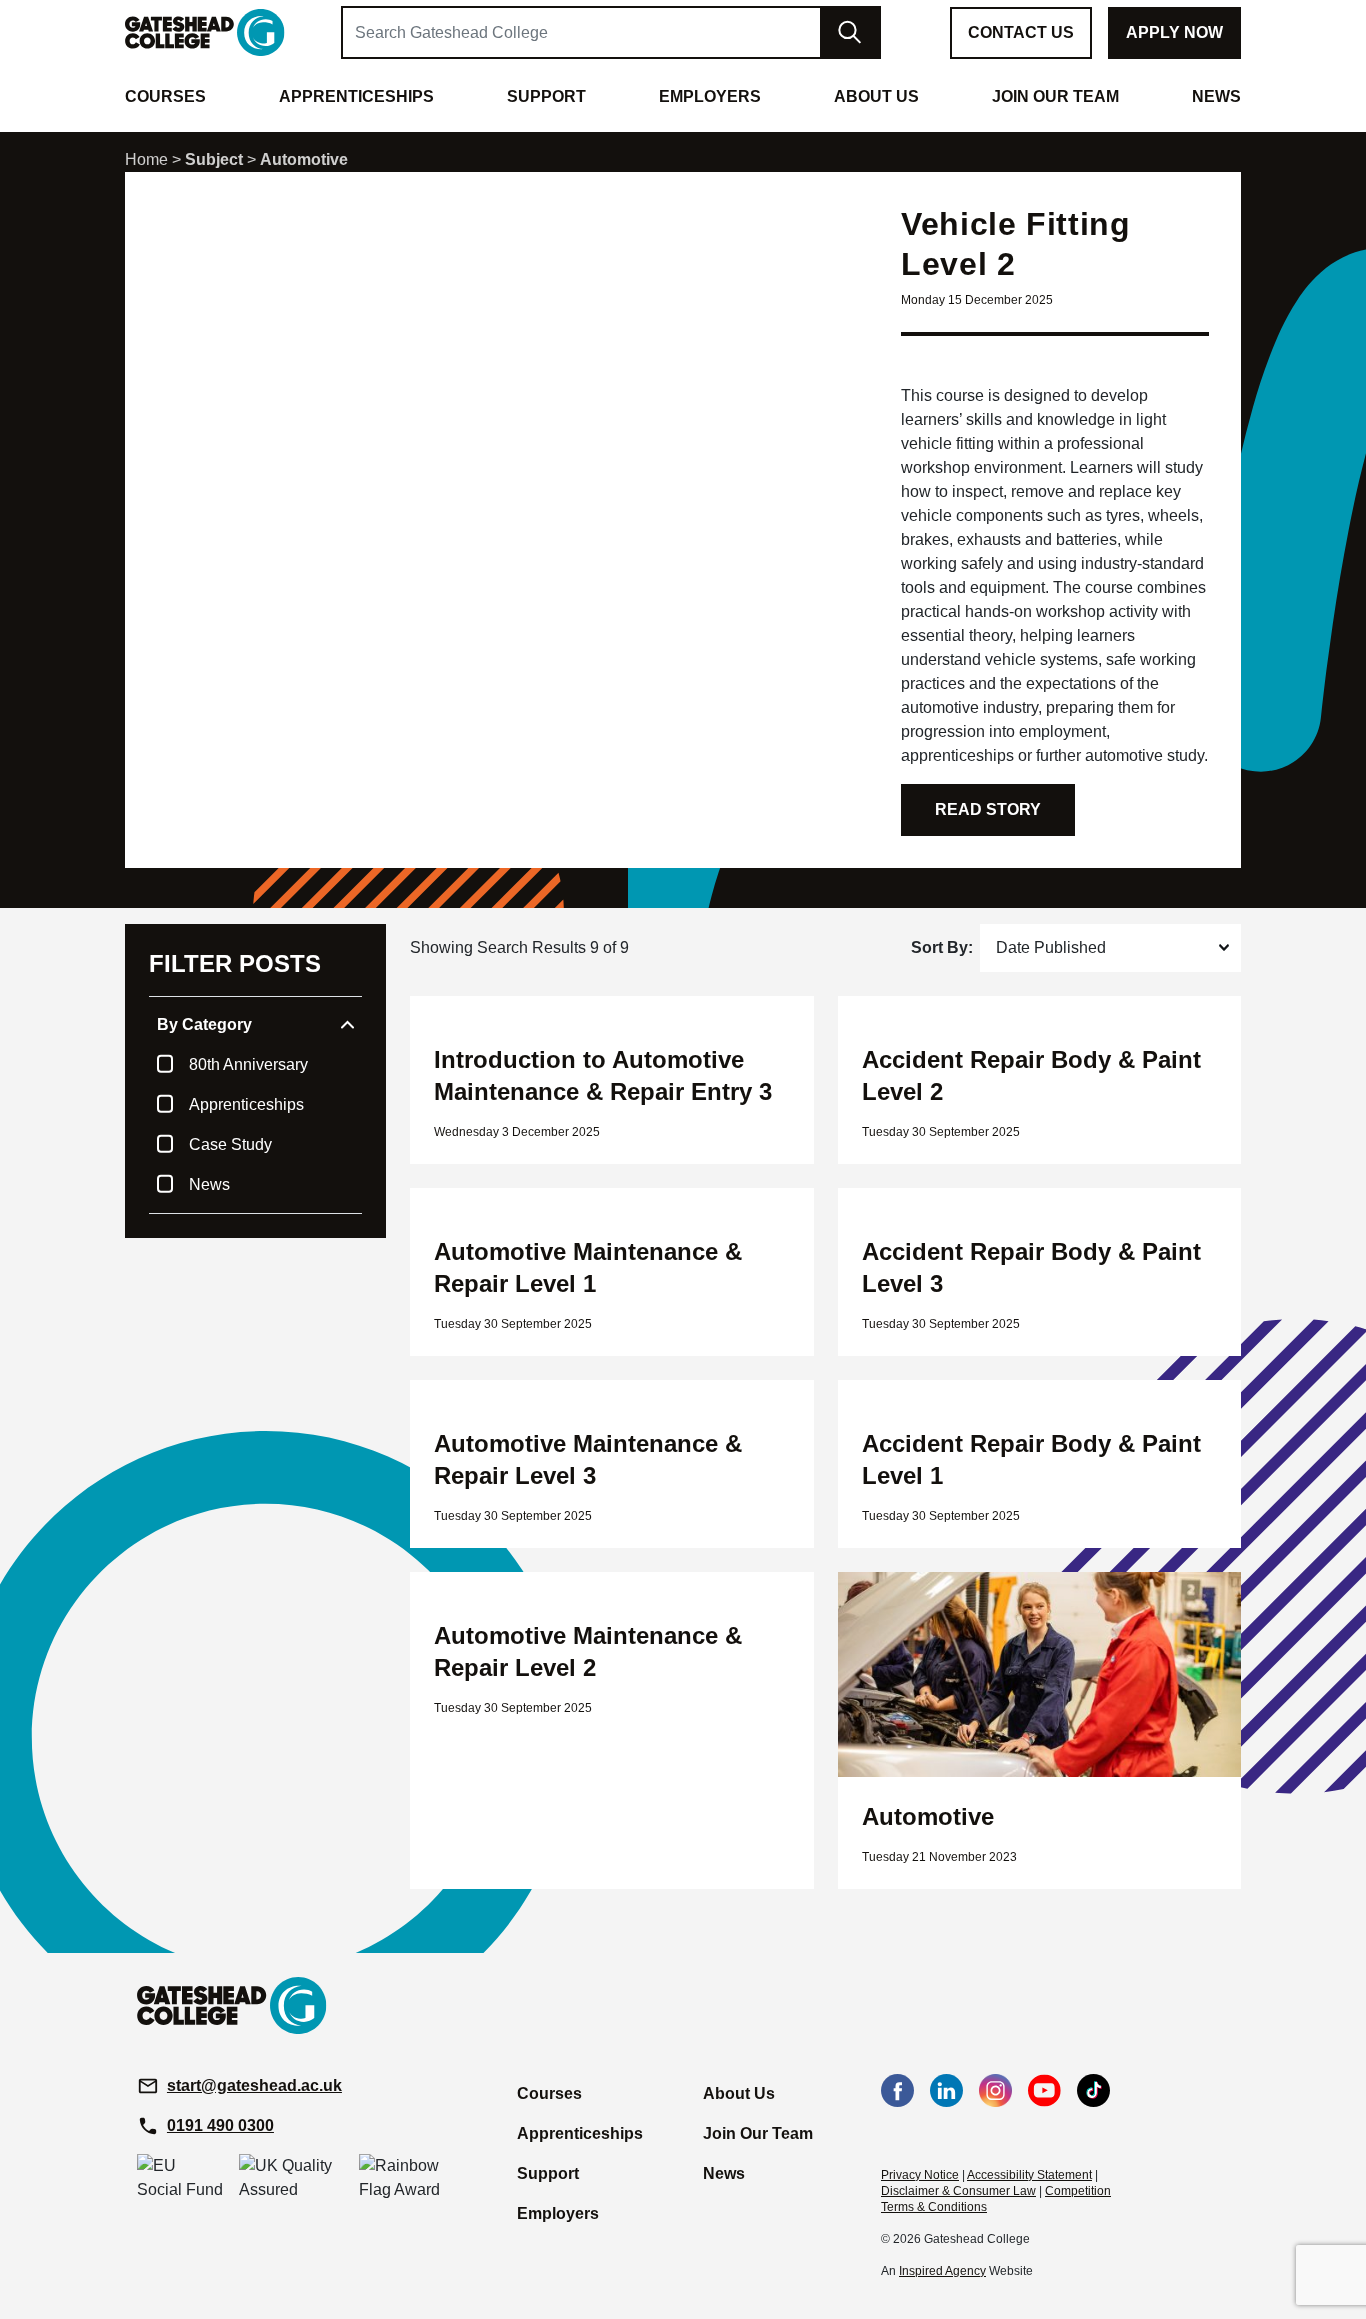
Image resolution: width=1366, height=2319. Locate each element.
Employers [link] (710, 96)
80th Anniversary (248, 1064)
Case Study (230, 1144)
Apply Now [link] (1174, 32)
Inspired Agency (942, 2271)
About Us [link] (876, 96)
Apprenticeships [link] (356, 96)
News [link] (1216, 96)
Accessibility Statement (1029, 2175)
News (209, 1184)
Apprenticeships (246, 1104)
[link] (205, 31)
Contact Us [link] (1021, 32)
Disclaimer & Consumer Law (958, 2191)
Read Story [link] (988, 809)
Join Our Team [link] (1055, 96)
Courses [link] (165, 96)
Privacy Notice (920, 2175)
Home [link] (146, 159)
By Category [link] (204, 1024)
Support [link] (546, 96)
